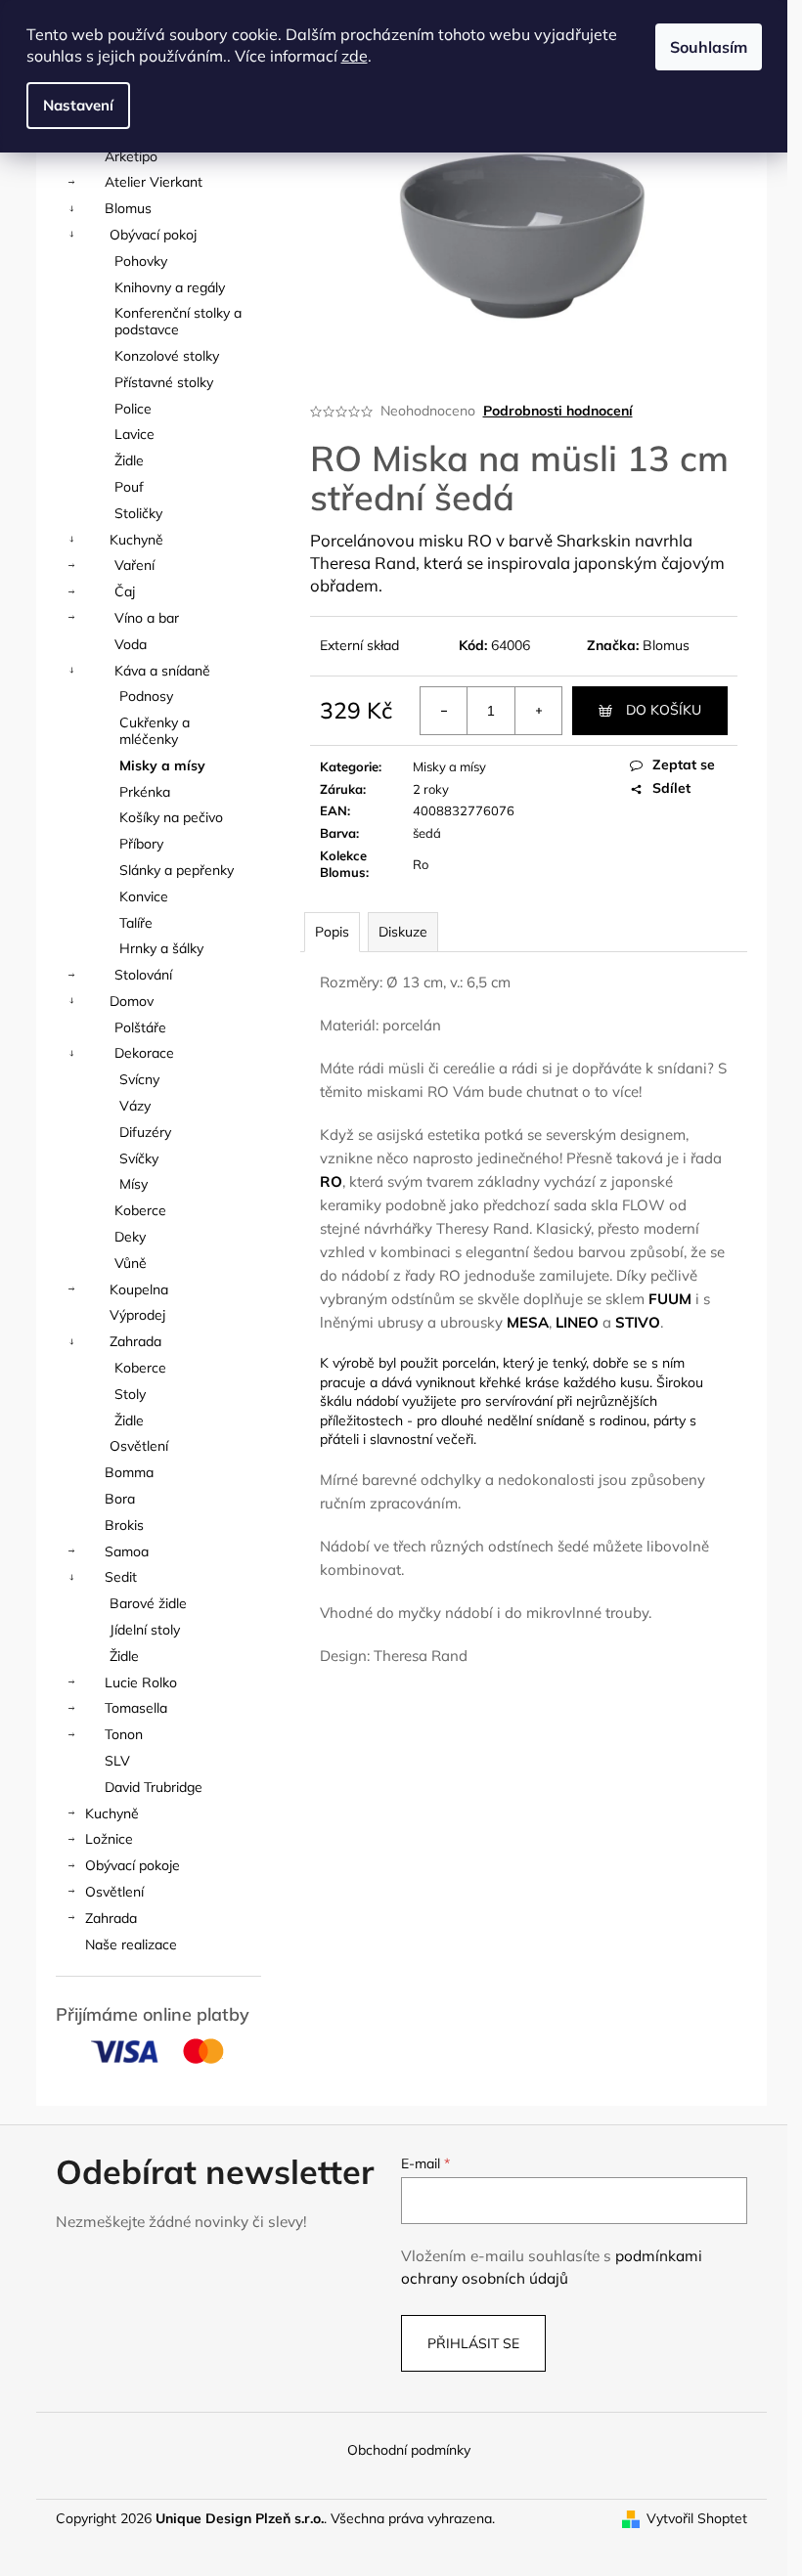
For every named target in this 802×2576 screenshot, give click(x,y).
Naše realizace (131, 1944)
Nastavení (78, 105)
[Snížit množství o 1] (444, 711)
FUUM (670, 1299)
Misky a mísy (162, 765)
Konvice (144, 896)
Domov (132, 1001)
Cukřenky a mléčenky (155, 731)
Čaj (125, 591)
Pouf (129, 487)
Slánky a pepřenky (177, 870)
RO (331, 1181)
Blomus (128, 208)
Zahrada (135, 1341)
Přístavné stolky (164, 382)
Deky (130, 1237)
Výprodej (137, 1315)
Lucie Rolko (141, 1682)
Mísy (134, 1184)
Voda (131, 644)
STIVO (638, 1322)
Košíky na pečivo (171, 817)
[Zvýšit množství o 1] (538, 711)
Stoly (130, 1394)
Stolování (143, 975)
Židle (129, 460)
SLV (117, 1761)
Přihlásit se (473, 2343)
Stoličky (138, 513)
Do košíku (664, 710)
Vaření (134, 565)
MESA (528, 1322)
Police (133, 409)
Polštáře (140, 1027)
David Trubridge (154, 1787)
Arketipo (131, 156)
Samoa (127, 1551)
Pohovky (141, 261)
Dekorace (144, 1053)
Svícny (139, 1079)
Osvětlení (139, 1446)
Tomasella (136, 1708)
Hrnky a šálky (161, 948)
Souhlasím (709, 47)
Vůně (131, 1263)
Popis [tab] (332, 932)
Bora (120, 1499)
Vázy (135, 1106)
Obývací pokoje (133, 1865)
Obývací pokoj (153, 235)
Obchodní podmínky (409, 2450)
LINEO (577, 1322)
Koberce (140, 1210)
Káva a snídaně (162, 671)
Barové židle (148, 1603)
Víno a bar (147, 618)
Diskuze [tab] (403, 932)
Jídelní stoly (145, 1630)
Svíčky (139, 1158)
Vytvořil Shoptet (697, 2518)
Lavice (134, 434)
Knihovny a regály (170, 287)
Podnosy (146, 696)
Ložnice (109, 1839)
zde (355, 56)
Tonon (124, 1734)
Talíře (136, 923)
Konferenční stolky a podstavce (178, 321)
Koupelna (139, 1289)
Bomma (129, 1472)
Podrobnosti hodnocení (558, 411)
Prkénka (145, 792)
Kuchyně (136, 540)
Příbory (141, 844)
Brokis (124, 1525)
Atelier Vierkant (154, 182)
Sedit (121, 1577)
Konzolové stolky (167, 356)
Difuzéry (145, 1132)
